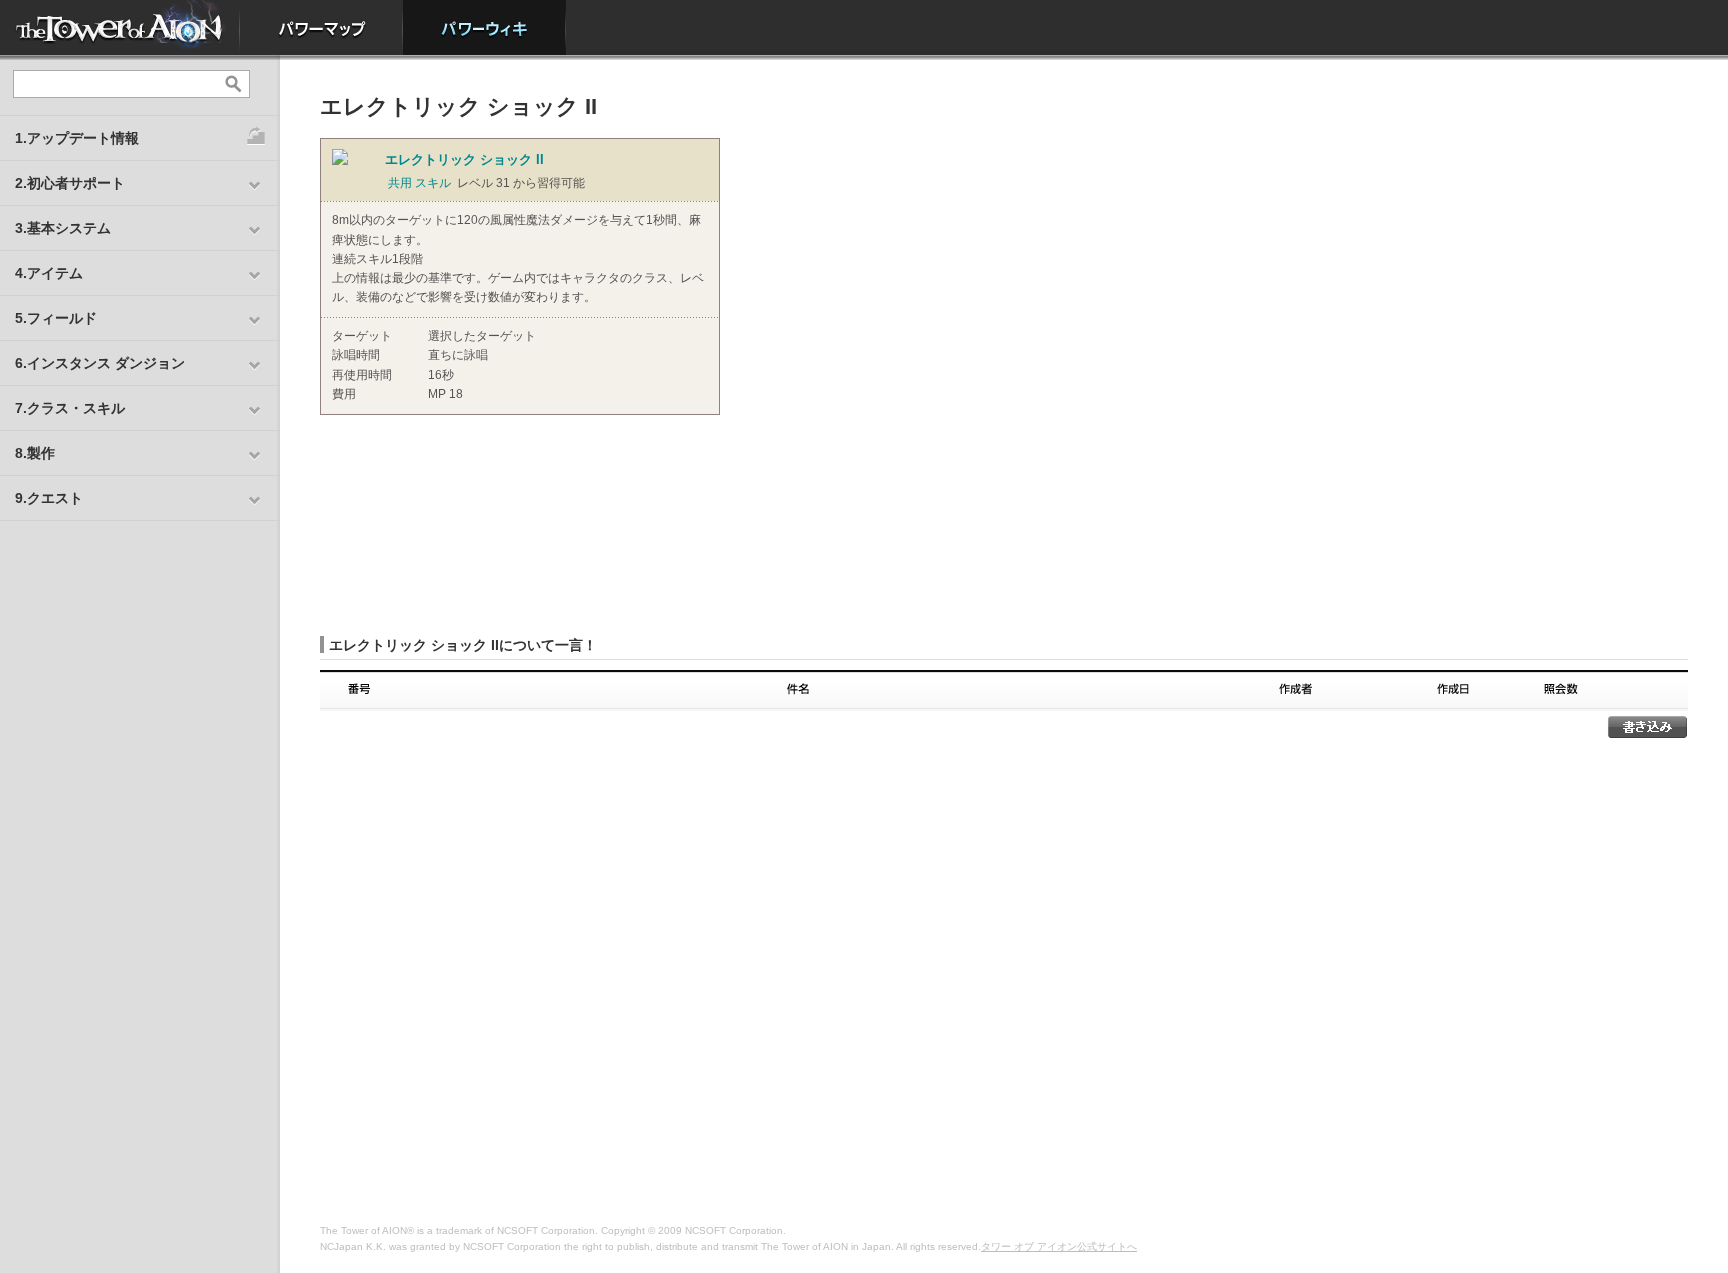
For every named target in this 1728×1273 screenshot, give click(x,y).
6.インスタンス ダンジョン (100, 363)
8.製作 (35, 453)
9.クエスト (49, 498)
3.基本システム (63, 228)
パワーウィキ (484, 27)
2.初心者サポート (70, 183)
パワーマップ (321, 27)
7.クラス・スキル (70, 408)
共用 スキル (419, 183)
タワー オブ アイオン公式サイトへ (1059, 1246)
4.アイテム (49, 273)
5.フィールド (56, 318)
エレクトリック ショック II (464, 159)
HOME (120, 27)
